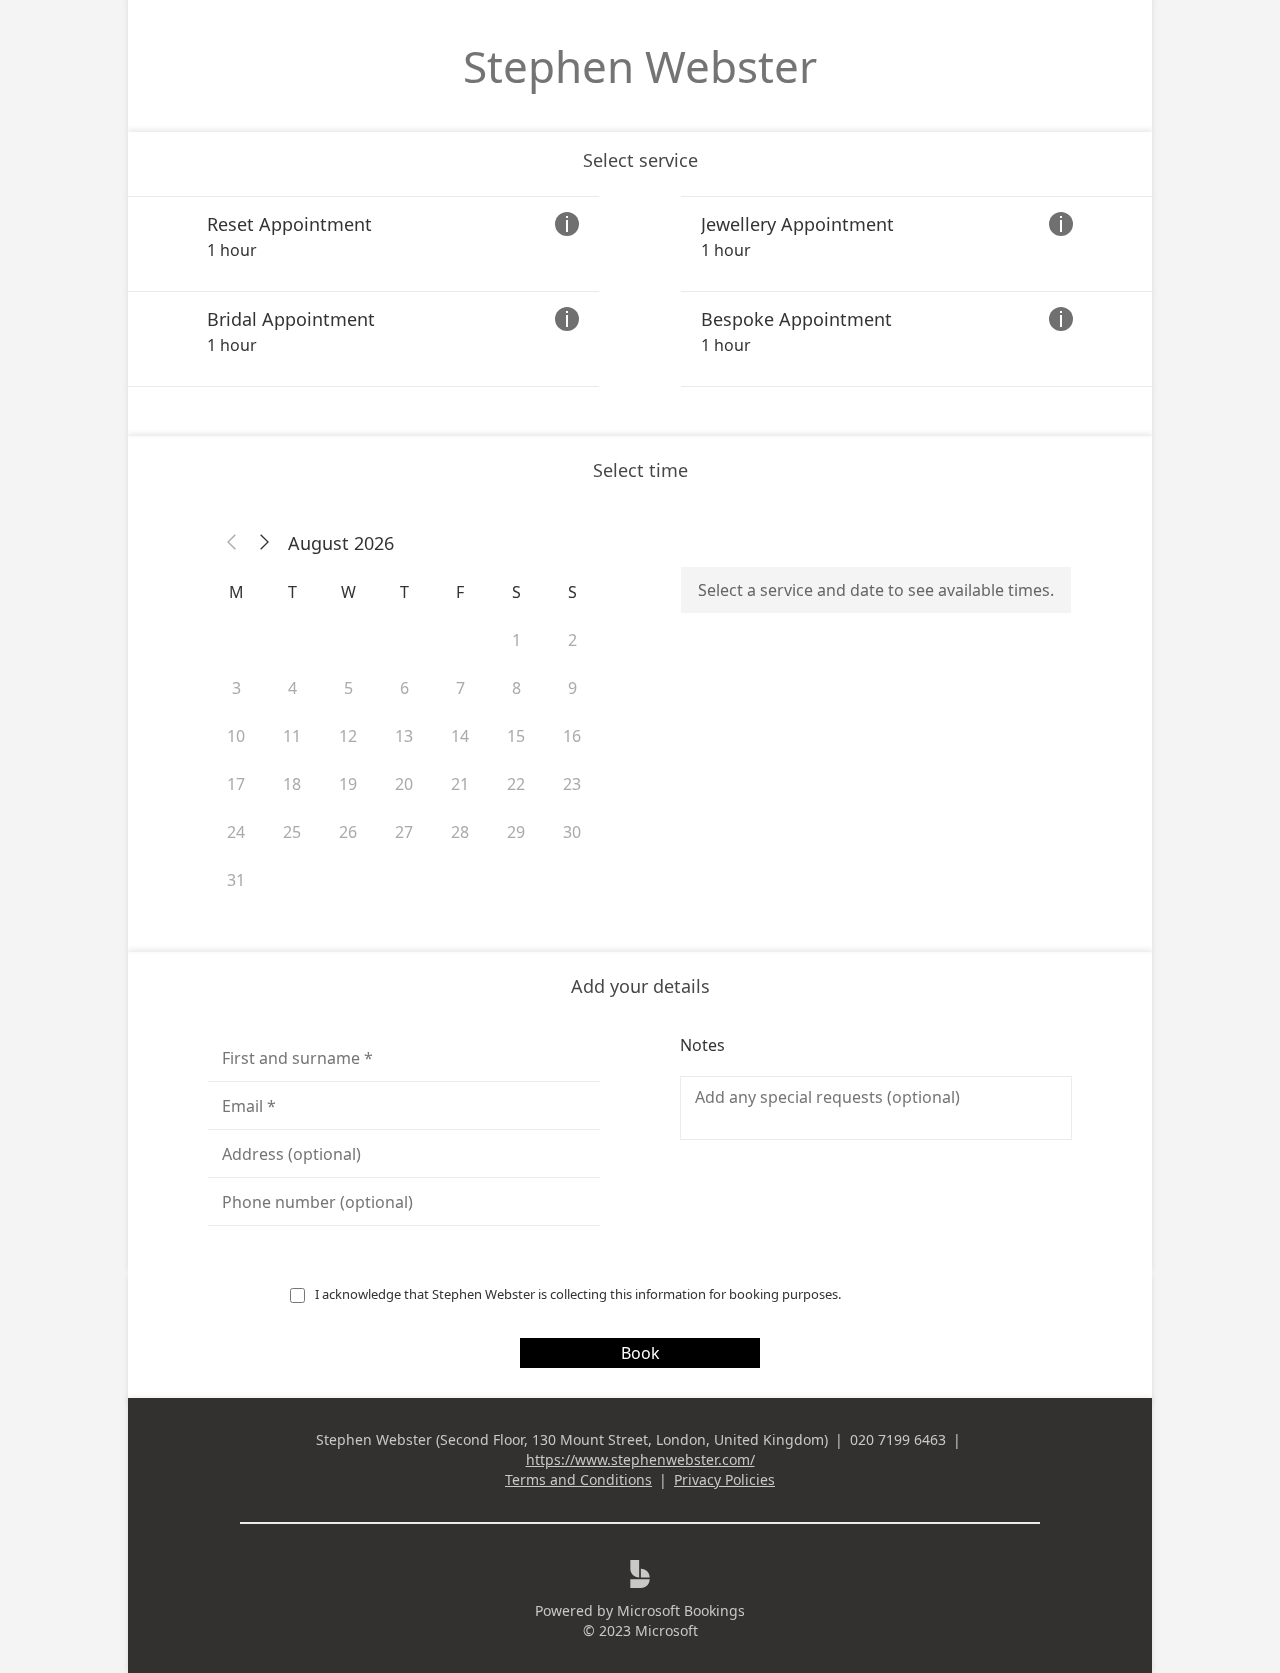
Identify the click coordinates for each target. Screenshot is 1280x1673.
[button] (232, 543)
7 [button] (460, 688)
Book (640, 1353)
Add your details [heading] (640, 986)
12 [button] (348, 736)
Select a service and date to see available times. (876, 590)
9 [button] (572, 688)
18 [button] (292, 784)
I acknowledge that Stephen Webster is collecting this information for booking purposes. (578, 1294)
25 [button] (292, 832)
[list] (640, 291)
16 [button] (572, 736)
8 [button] (516, 688)
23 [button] (572, 784)
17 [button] (236, 784)
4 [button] (292, 688)
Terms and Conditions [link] (578, 1479)
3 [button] (236, 688)
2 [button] (572, 640)
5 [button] (348, 688)
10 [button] (236, 736)
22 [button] (516, 784)
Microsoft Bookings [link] (681, 1610)
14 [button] (460, 736)
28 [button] (460, 832)
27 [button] (404, 832)
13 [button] (404, 736)
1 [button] (516, 640)
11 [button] (292, 736)
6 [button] (404, 688)
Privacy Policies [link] (724, 1479)
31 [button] (236, 880)
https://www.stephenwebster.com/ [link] (640, 1459)
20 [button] (404, 784)
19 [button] (348, 784)
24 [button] (236, 832)
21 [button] (460, 784)
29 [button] (516, 832)
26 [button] (348, 832)
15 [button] (516, 736)
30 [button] (572, 832)
